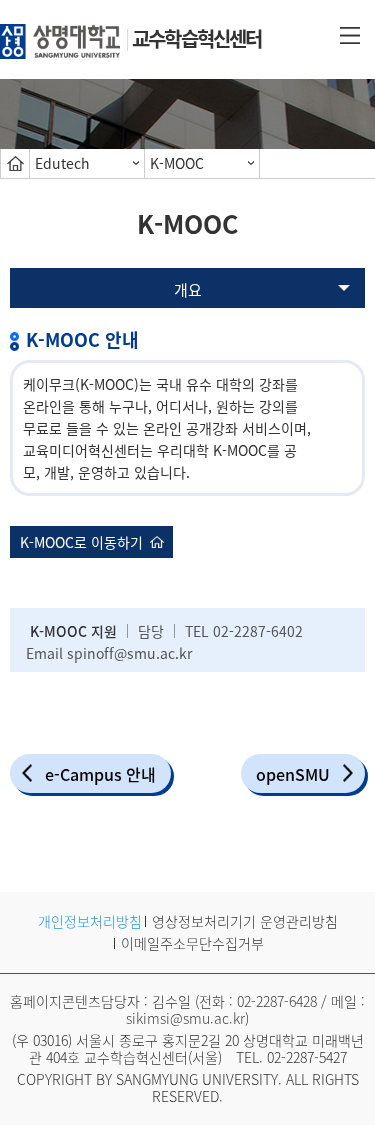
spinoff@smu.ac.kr (129, 653)
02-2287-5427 (307, 1057)
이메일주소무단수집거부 (192, 943)
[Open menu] (350, 34)
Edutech (62, 163)
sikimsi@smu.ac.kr (185, 1018)
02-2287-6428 (277, 1001)
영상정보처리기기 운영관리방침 (245, 921)
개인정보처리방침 (90, 921)
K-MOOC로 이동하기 (81, 542)
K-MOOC (177, 163)
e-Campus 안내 (100, 774)
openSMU (293, 774)
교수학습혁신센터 (197, 38)
